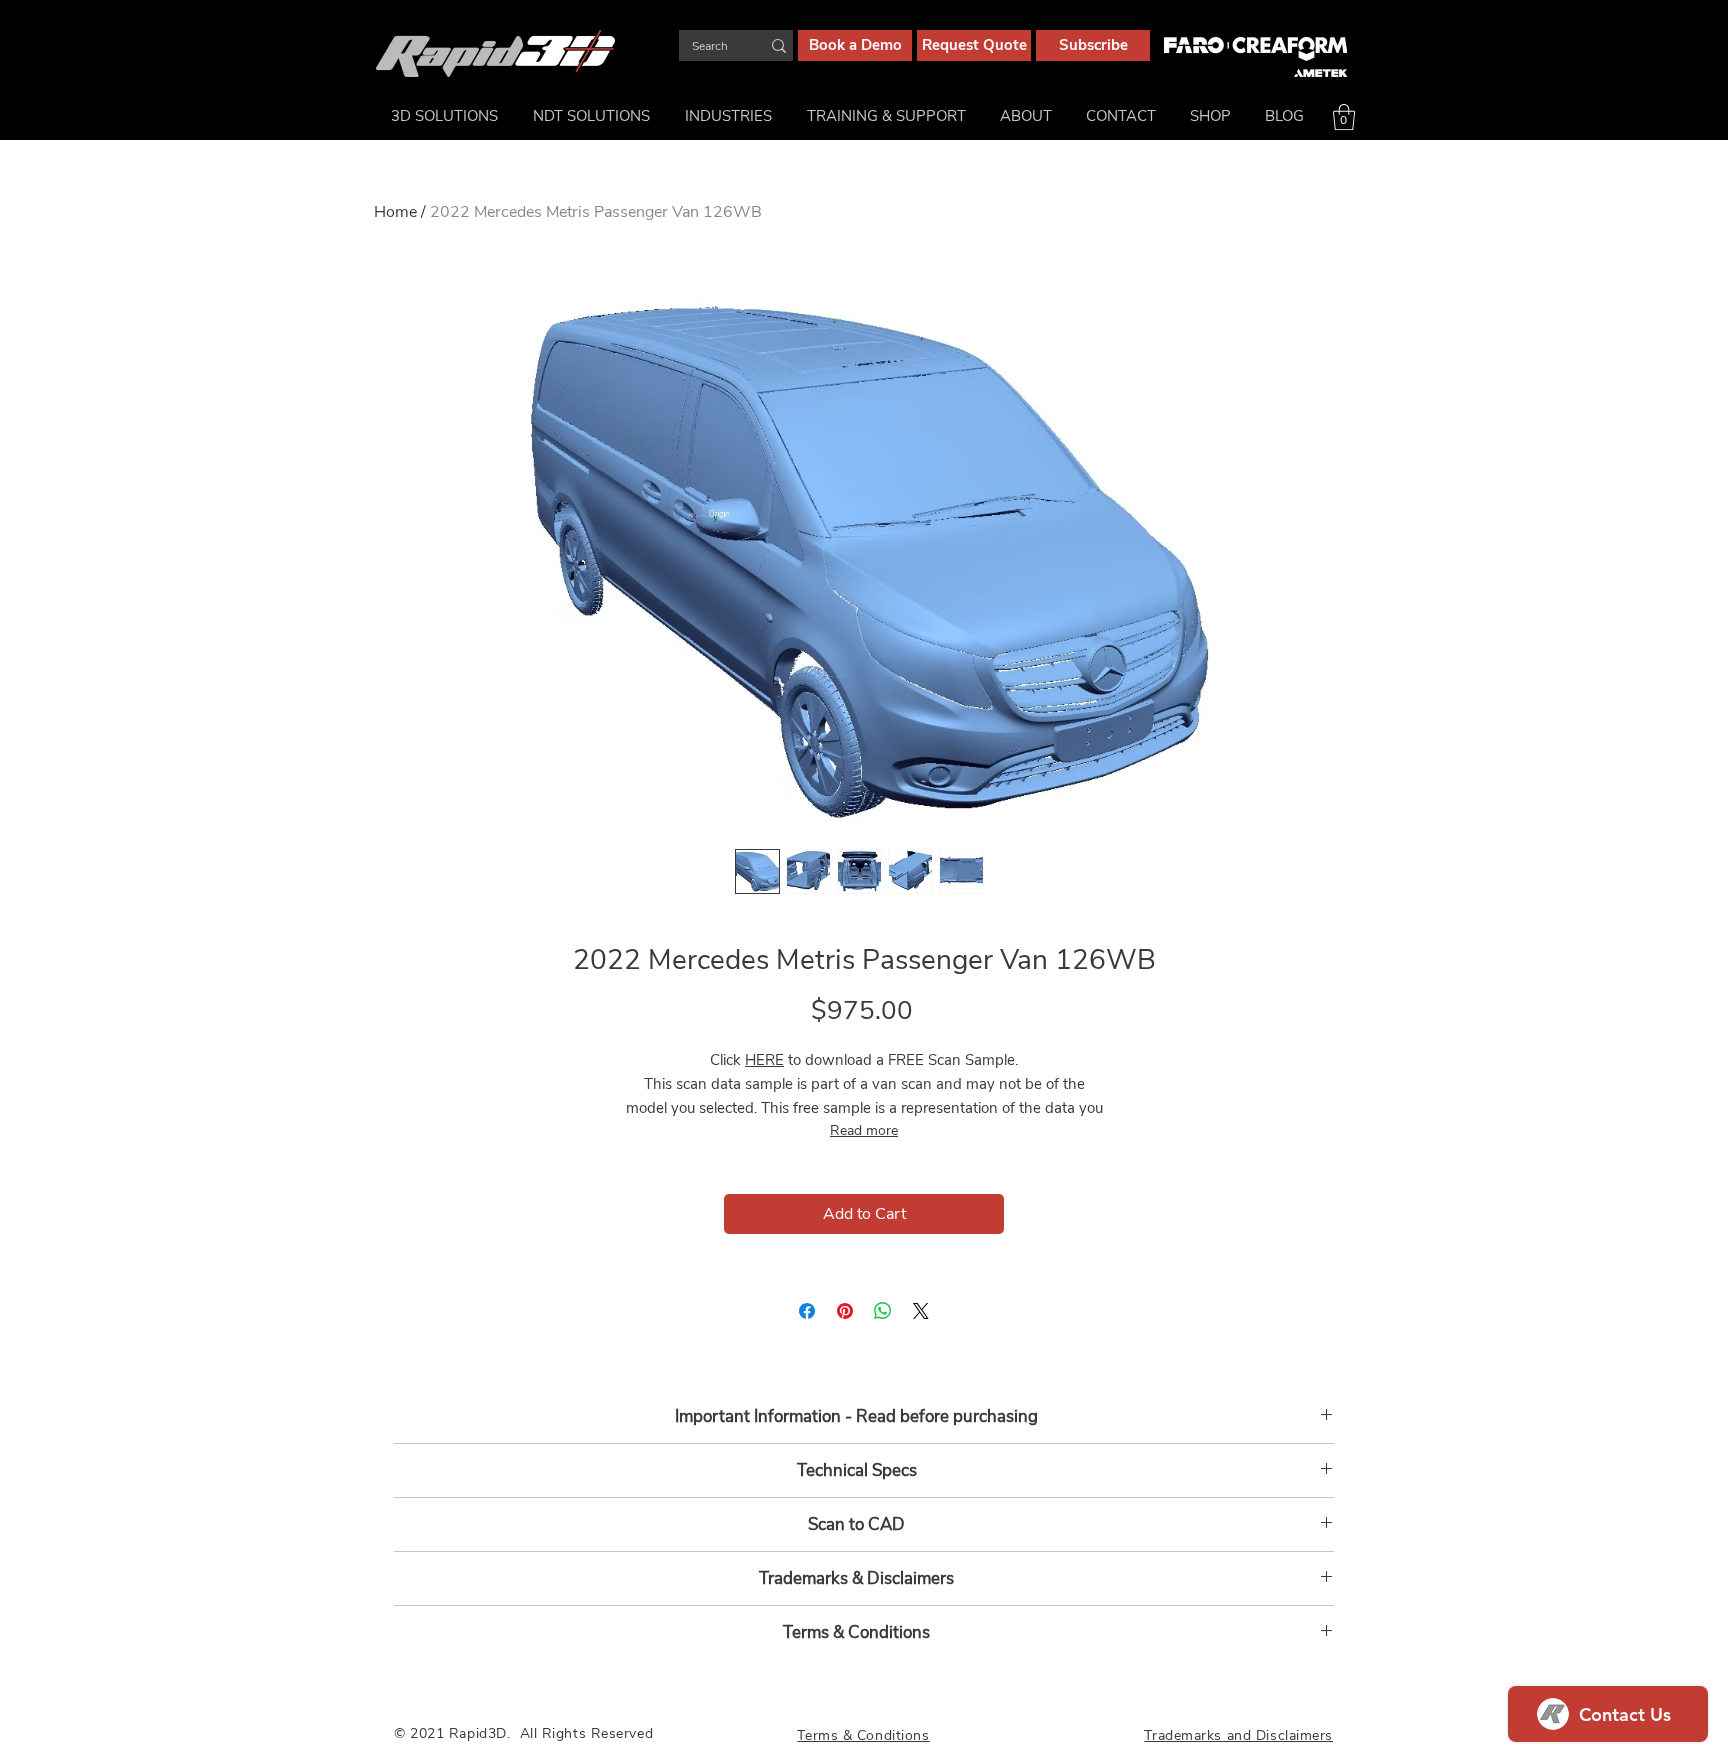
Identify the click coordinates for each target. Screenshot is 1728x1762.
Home (395, 212)
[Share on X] (921, 1311)
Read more (864, 1130)
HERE (764, 1060)
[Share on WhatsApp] (883, 1311)
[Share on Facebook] (807, 1311)
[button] (1344, 117)
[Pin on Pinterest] (845, 1311)
